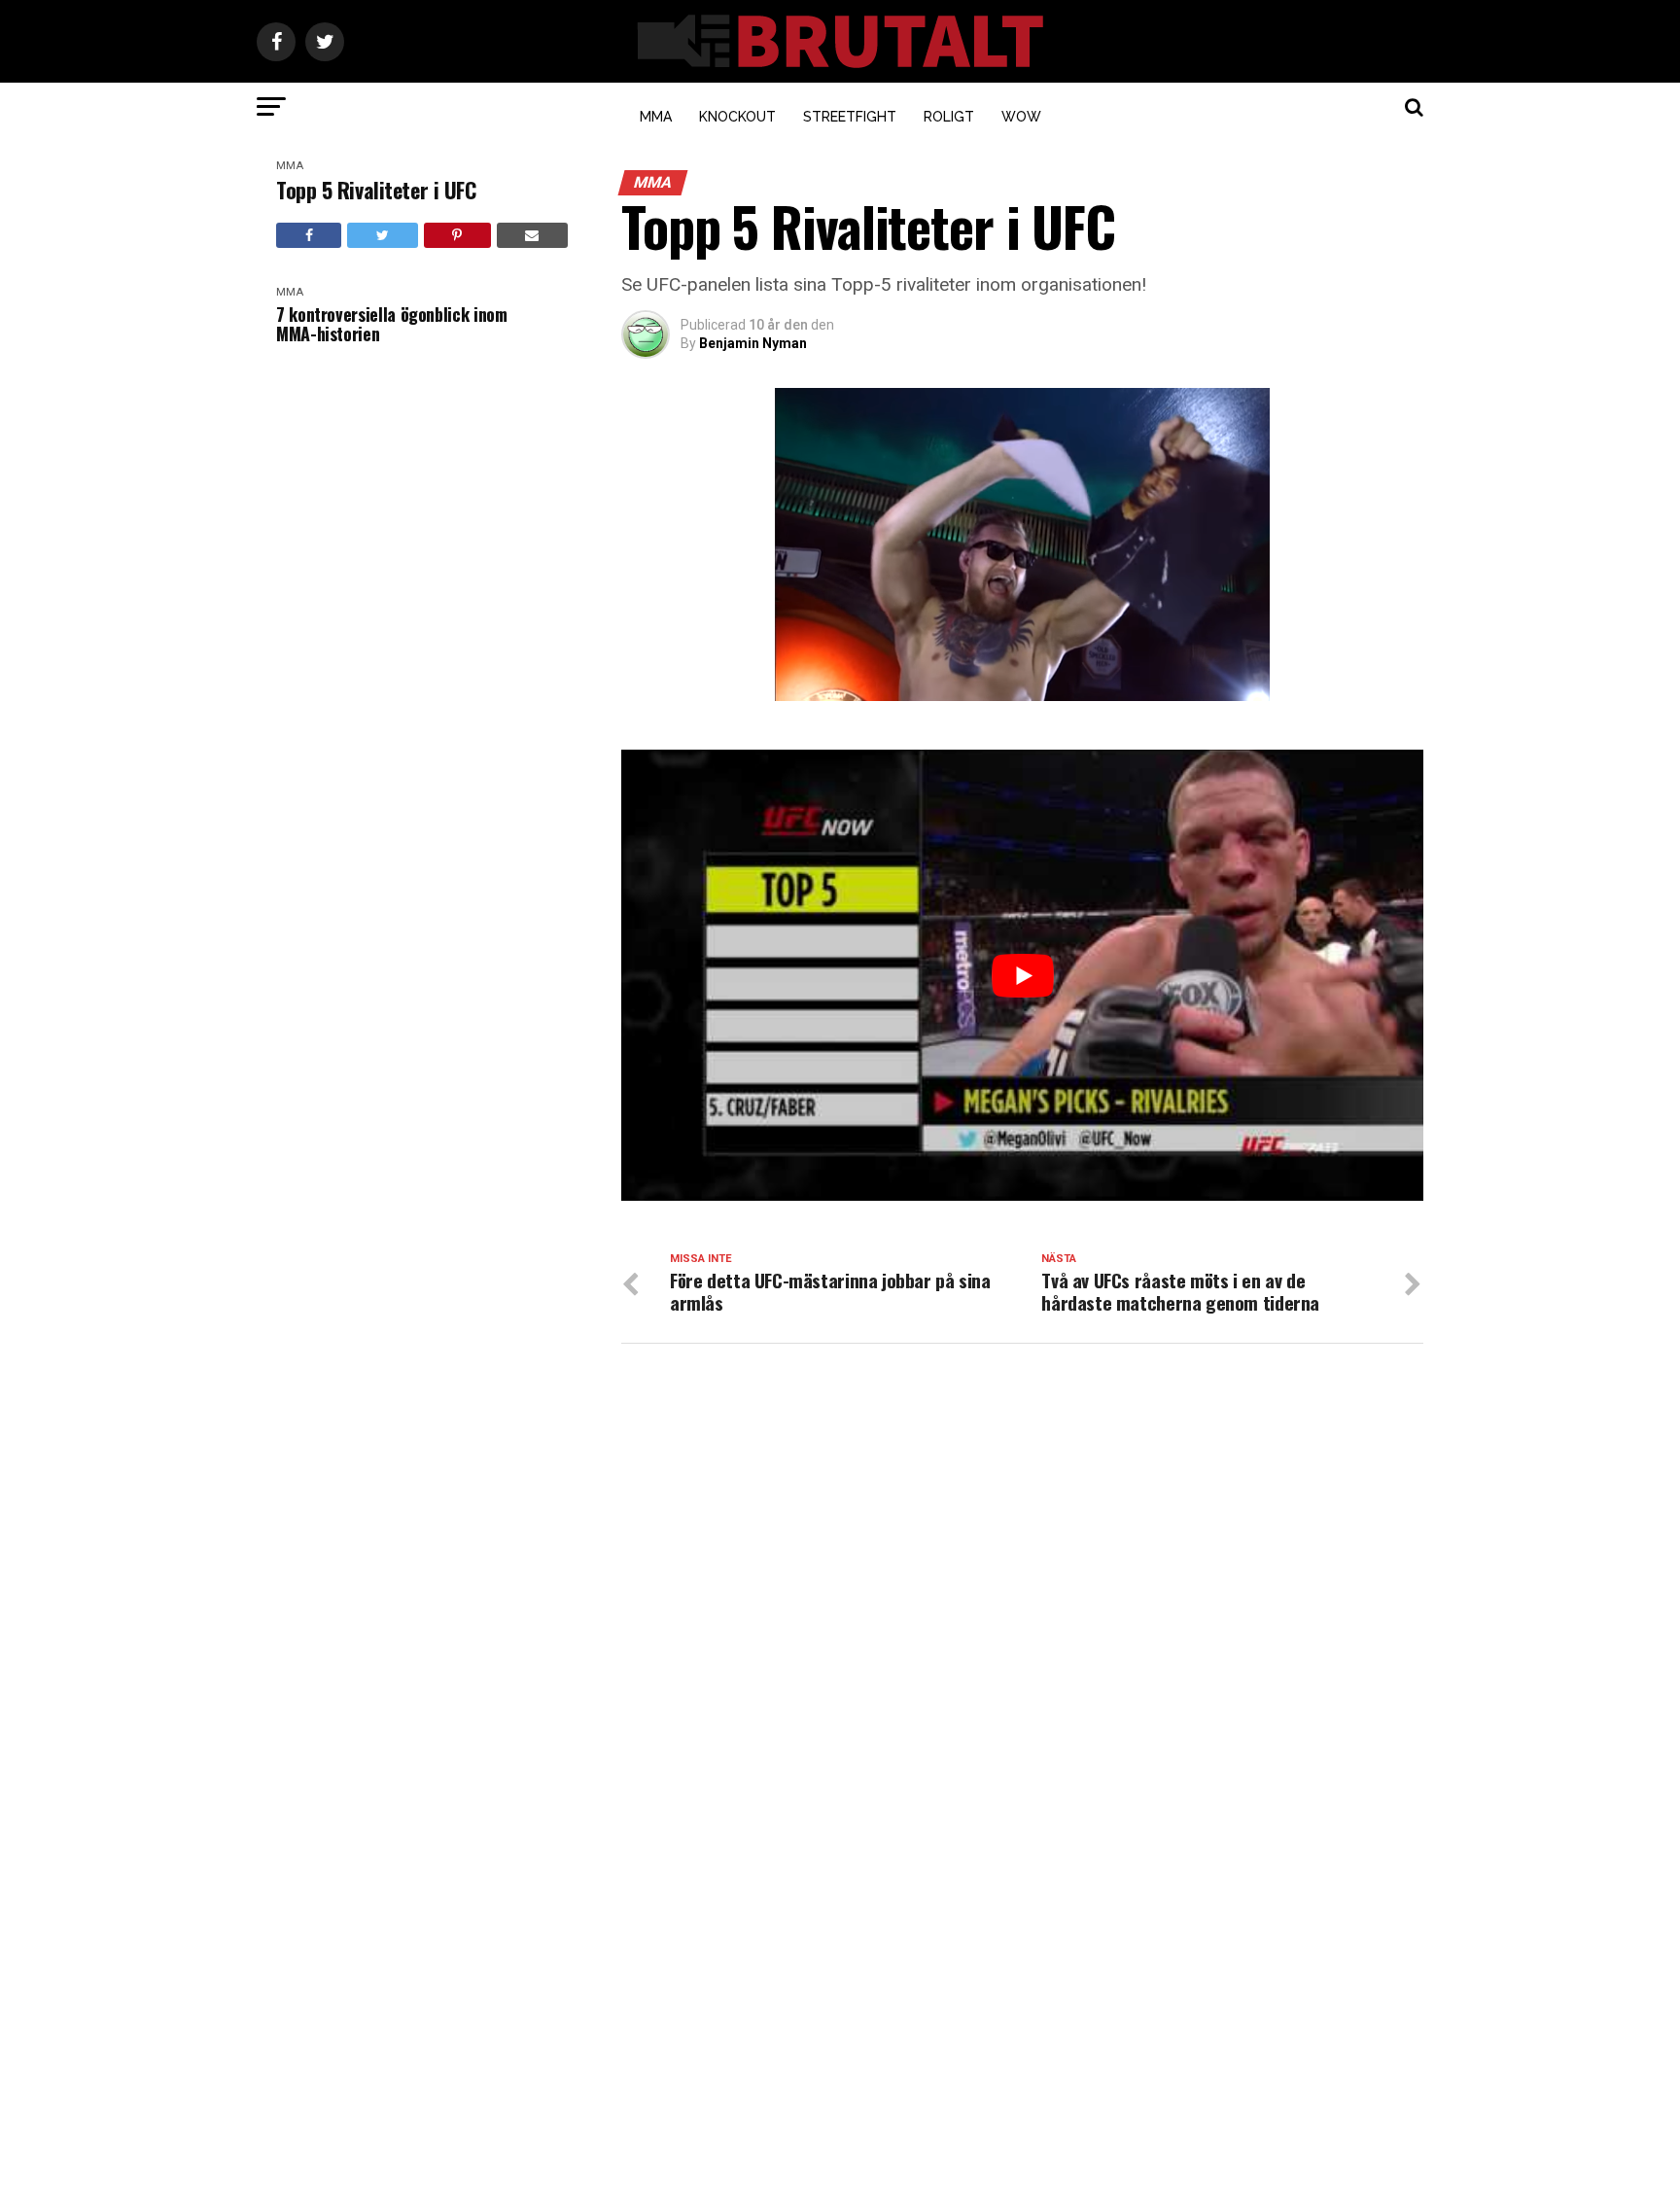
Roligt (949, 117)
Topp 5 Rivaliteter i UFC (376, 190)
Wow (1021, 117)
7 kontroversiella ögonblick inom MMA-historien (391, 324)
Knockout (737, 117)
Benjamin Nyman (753, 343)
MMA (656, 117)
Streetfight (850, 117)
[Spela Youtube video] (1022, 975)
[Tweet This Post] (382, 235)
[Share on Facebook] (309, 235)
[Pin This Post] (457, 235)
